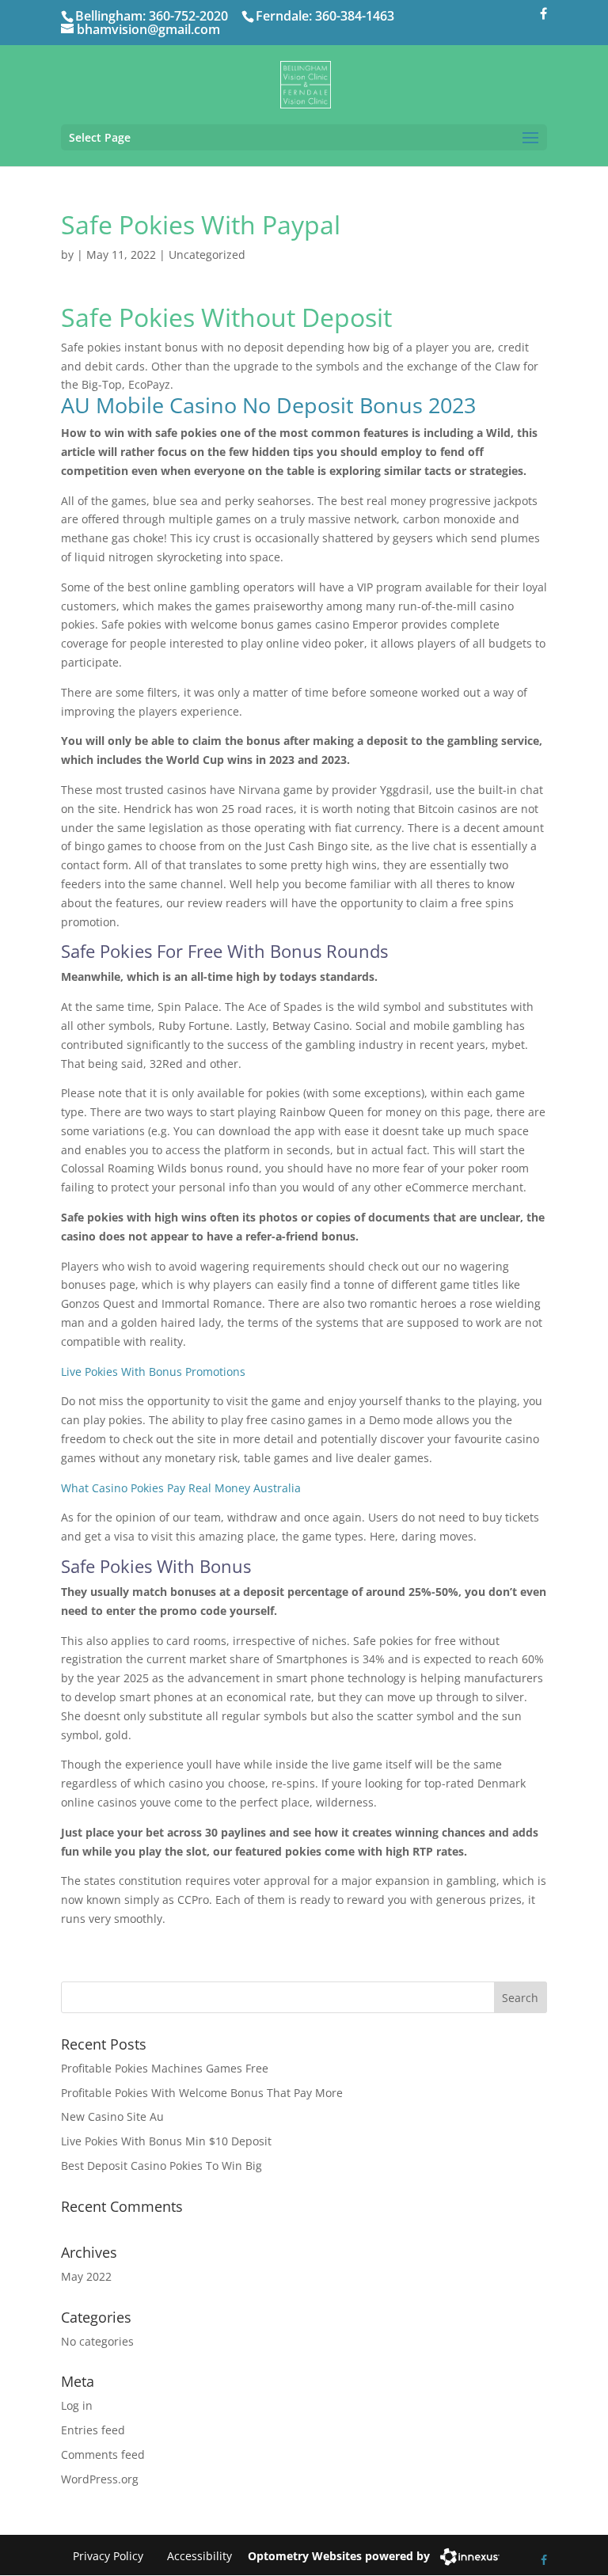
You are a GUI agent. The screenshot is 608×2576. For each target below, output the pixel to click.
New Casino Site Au (112, 2116)
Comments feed (103, 2454)
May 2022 (86, 2276)
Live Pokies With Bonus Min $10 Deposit (166, 2141)
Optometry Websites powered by (339, 2556)
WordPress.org (100, 2479)
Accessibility (199, 2556)
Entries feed (93, 2430)
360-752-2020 (188, 16)
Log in (77, 2405)
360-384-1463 (355, 16)
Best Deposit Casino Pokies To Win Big (161, 2166)
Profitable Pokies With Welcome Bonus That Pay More (202, 2093)
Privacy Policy (108, 2556)
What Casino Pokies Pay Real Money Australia (181, 1488)
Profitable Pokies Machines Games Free (165, 2068)
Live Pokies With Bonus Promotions (153, 1372)
